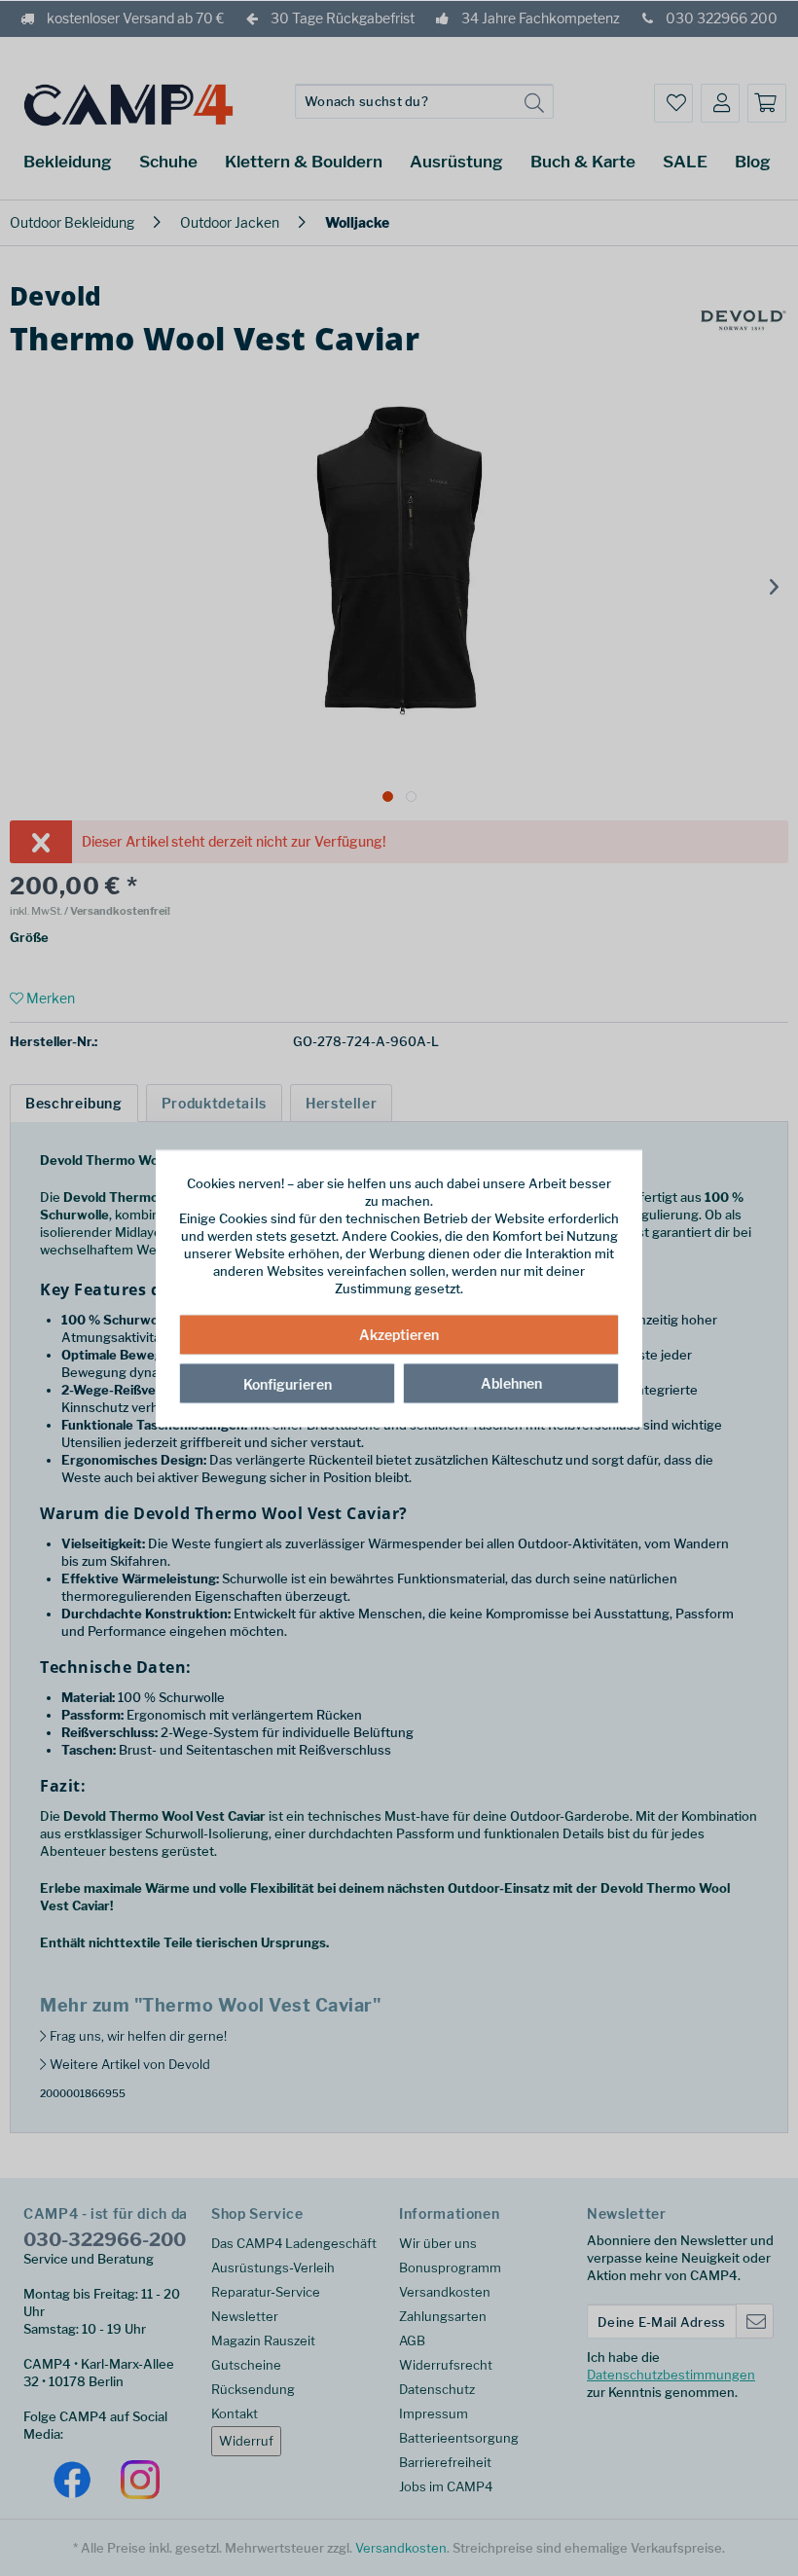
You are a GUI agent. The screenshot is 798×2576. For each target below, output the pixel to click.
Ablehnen (511, 1383)
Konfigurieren (288, 1384)
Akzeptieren (399, 1335)
